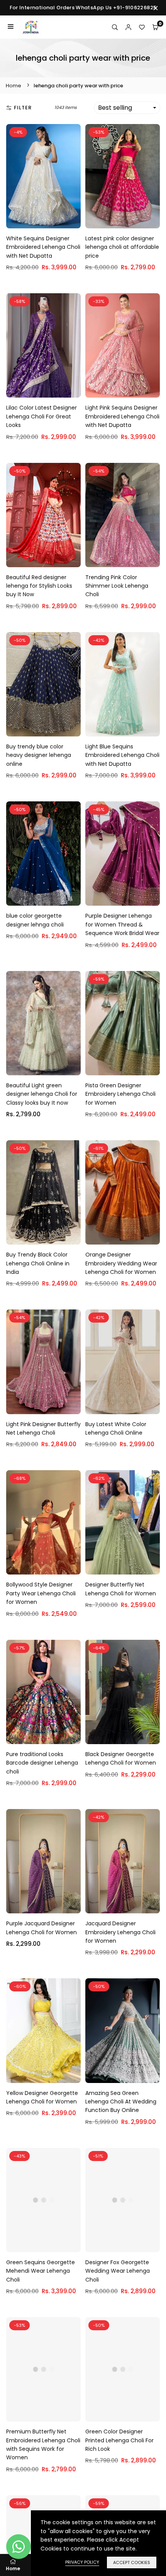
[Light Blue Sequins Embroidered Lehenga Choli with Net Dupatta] (123, 684)
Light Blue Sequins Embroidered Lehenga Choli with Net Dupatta (122, 755)
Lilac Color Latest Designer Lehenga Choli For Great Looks (41, 416)
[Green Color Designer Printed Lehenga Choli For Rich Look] (123, 2369)
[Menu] (11, 27)
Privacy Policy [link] (82, 2562)
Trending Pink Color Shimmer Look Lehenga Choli (117, 586)
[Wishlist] (142, 27)
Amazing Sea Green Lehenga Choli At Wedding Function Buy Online (121, 2102)
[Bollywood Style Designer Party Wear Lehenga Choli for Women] (43, 1522)
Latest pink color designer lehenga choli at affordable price (122, 247)
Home (14, 86)
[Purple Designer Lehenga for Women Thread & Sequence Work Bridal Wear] (123, 854)
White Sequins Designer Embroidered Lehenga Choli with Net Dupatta (43, 247)
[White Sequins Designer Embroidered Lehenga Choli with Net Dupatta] (43, 176)
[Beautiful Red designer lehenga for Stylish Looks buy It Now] (43, 515)
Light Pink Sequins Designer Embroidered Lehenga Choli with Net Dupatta (122, 416)
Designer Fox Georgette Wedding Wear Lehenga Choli (118, 2271)
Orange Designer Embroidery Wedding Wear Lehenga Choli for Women (121, 1263)
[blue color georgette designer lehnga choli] (43, 854)
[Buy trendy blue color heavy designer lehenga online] (43, 684)
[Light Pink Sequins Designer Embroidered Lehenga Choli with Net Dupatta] (123, 345)
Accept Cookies (132, 2562)
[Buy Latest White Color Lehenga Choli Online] (123, 1362)
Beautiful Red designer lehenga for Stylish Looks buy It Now (39, 586)
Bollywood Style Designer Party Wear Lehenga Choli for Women (41, 1593)
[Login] (128, 27)
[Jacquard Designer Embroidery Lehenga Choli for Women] (123, 1861)
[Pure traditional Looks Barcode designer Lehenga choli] (43, 1692)
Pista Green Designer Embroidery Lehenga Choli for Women (120, 1094)
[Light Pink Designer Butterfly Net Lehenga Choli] (43, 1362)
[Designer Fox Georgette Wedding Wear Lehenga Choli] (123, 2200)
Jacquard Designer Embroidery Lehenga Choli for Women (120, 1932)
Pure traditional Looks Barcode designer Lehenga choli (42, 1763)
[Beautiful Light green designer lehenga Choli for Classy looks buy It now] (43, 1023)
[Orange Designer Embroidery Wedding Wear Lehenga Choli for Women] (123, 1192)
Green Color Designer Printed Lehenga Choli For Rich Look (119, 2440)
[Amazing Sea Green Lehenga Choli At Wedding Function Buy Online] (123, 2030)
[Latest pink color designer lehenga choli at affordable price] (123, 176)
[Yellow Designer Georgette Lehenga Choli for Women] (43, 2030)
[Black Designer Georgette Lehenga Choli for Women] (123, 1692)
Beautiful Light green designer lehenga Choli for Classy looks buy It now (42, 1094)
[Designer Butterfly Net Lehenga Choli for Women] (123, 1522)
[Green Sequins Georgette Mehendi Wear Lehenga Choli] (43, 2200)
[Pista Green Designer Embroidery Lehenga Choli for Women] (123, 1023)
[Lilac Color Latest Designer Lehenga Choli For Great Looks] (43, 345)
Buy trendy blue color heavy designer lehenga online (39, 755)
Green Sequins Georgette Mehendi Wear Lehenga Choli (41, 2271)
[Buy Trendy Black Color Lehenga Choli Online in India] (43, 1192)
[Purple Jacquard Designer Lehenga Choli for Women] (43, 1861)
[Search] (115, 27)
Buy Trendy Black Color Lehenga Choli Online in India (38, 1263)
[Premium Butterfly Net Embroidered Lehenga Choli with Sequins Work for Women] (43, 2369)
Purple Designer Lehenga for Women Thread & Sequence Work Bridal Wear (122, 924)
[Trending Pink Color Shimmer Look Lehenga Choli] (123, 515)
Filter (23, 108)
